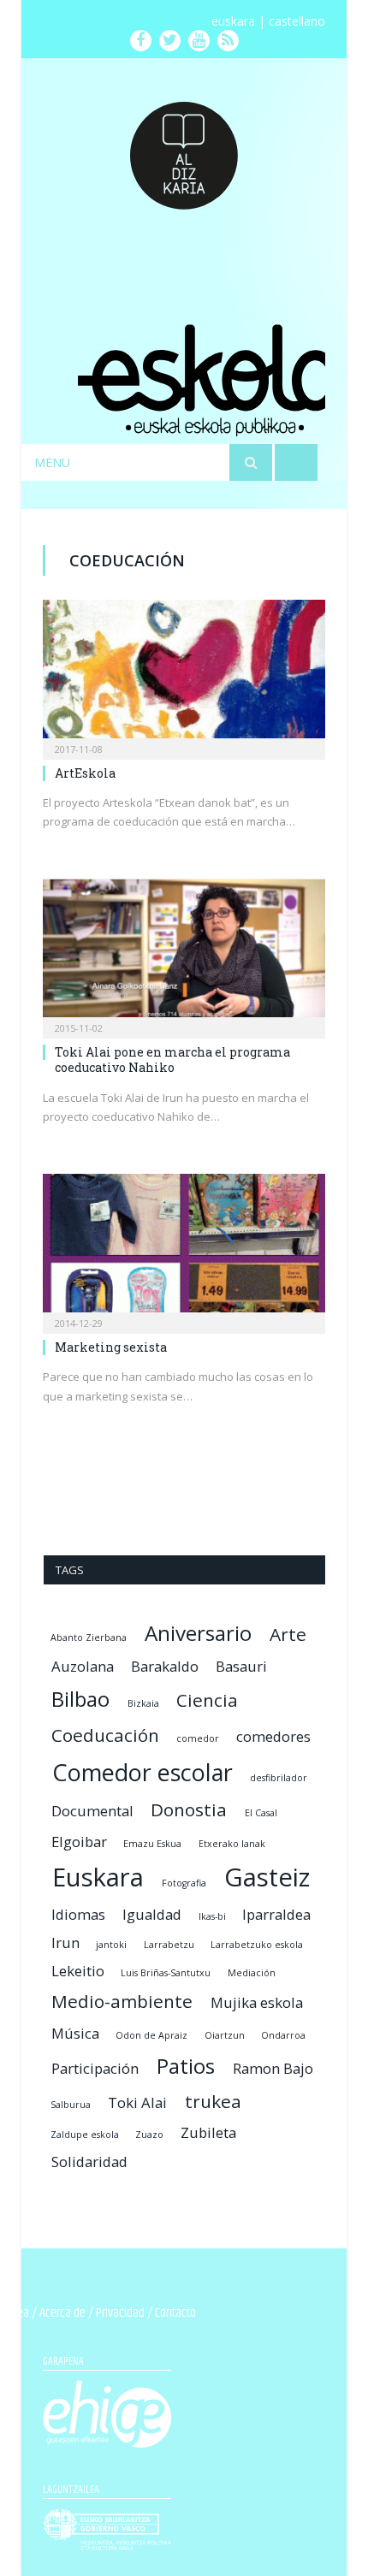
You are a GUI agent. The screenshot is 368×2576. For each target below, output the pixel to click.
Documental (92, 1811)
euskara (233, 21)
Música (75, 2033)
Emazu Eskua (152, 1844)
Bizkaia (143, 1703)
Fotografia (184, 1883)
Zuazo (149, 2135)
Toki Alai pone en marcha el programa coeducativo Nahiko (172, 1060)
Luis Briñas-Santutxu (166, 1973)
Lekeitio (78, 1971)
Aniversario (198, 1633)
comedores (273, 1736)
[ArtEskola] (184, 674)
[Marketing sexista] (184, 1248)
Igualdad (152, 1914)
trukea (213, 2101)
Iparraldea (276, 1914)
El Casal (261, 1813)
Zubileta (208, 2132)
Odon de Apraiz (151, 2035)
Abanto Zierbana (89, 1637)
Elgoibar (79, 1842)
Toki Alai (137, 2102)
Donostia (189, 1809)
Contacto (175, 2313)
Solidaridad (89, 2161)
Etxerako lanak (232, 1844)
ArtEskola (85, 773)
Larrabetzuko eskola (257, 1945)
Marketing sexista (111, 1347)
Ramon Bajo (273, 2068)
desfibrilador (279, 1778)
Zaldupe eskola (85, 2135)
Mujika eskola (257, 2002)
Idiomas (78, 1914)
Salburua (71, 2105)
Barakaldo (165, 1666)
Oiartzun (225, 2035)
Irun (65, 1942)
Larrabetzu (169, 1945)
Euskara (98, 1877)
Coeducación (105, 1735)
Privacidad (120, 2313)
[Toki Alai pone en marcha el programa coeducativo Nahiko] (184, 953)
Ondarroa (283, 2035)
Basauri (241, 1666)
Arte (288, 1634)
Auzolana (83, 1666)
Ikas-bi (212, 1916)
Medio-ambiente (122, 2001)
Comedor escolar (142, 1772)
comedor (198, 1738)
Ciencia (207, 1700)
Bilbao (80, 1699)
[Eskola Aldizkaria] (184, 148)
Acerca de (62, 2313)
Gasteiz (267, 1877)
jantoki (111, 1945)
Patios (186, 2066)
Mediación (252, 1973)
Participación (95, 2068)
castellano (297, 21)
